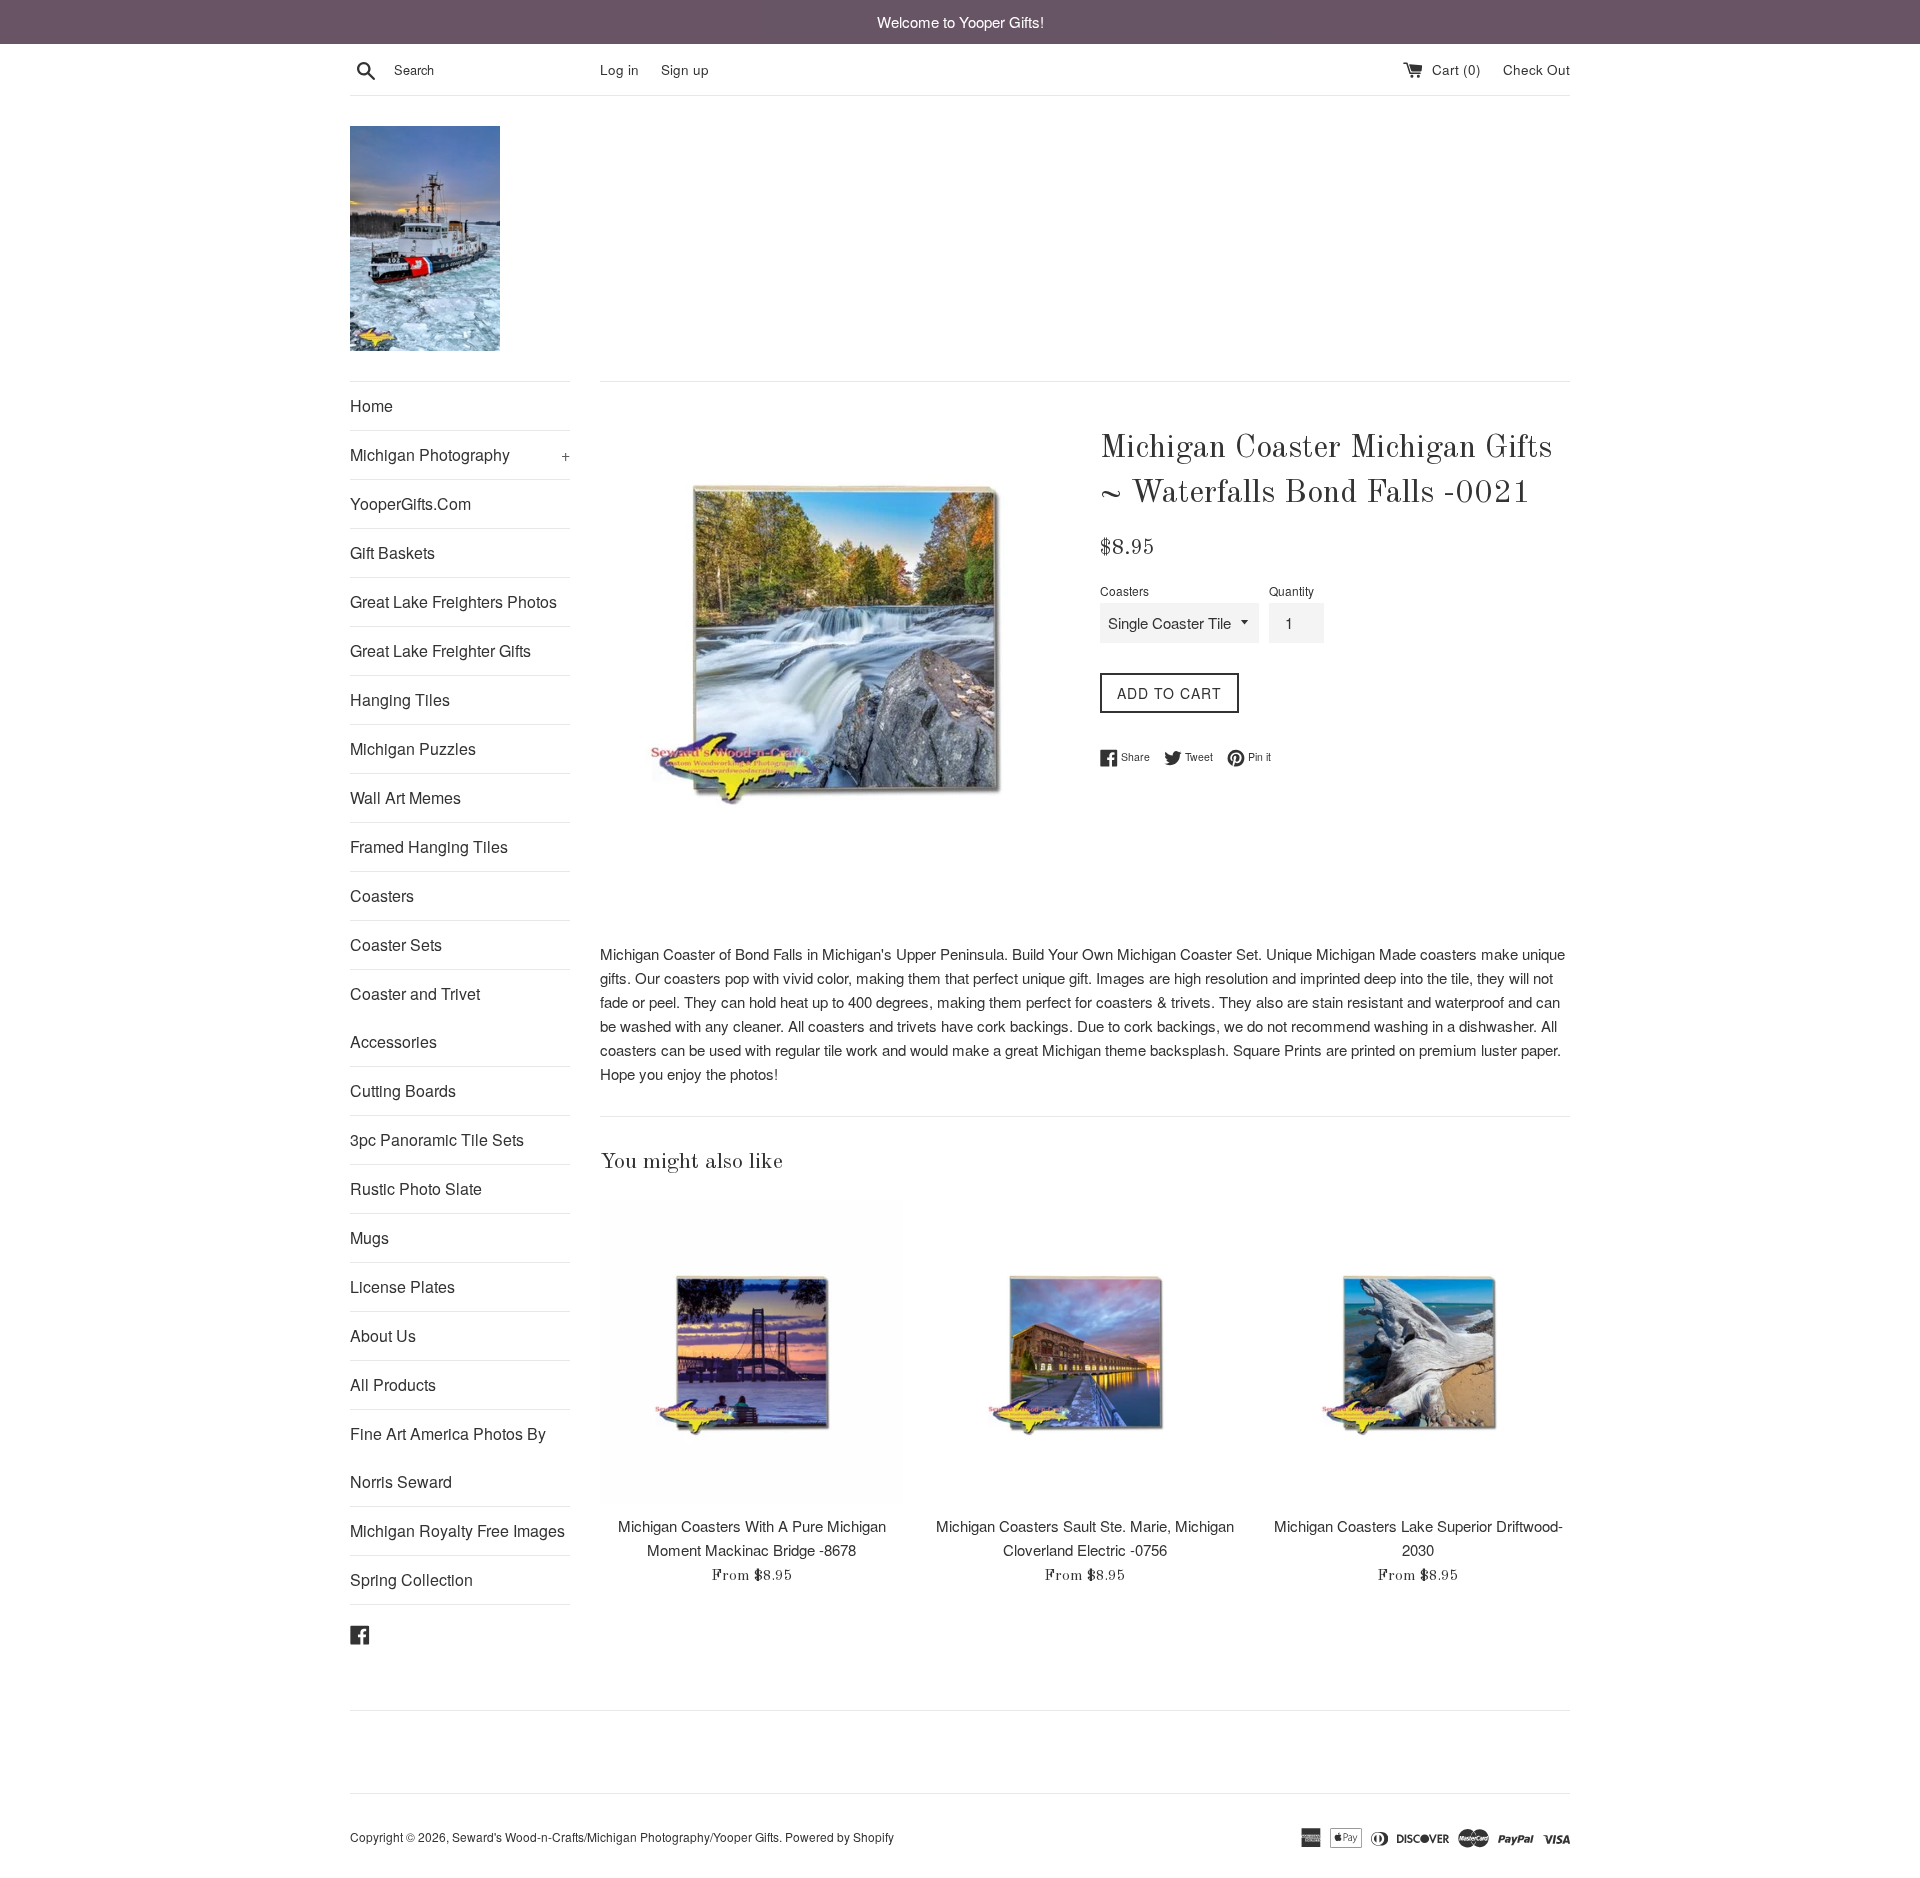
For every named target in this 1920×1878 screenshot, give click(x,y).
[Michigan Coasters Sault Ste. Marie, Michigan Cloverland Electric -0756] (1084, 1351)
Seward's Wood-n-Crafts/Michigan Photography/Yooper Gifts (615, 1836)
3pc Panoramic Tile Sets (437, 1139)
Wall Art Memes (405, 797)
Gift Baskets (392, 552)
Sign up (685, 69)
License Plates (402, 1286)
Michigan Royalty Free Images (457, 1530)
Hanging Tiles (400, 699)
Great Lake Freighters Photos (453, 601)
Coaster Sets (396, 944)
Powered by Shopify (839, 1836)
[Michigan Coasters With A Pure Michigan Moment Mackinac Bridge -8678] (751, 1351)
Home (371, 405)
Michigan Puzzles (413, 748)
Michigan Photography (460, 454)
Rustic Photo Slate (416, 1188)
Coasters (382, 895)
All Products (393, 1384)
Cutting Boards (403, 1090)
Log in (619, 69)
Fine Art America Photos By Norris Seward (448, 1457)
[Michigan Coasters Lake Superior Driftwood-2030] (1418, 1351)
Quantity (1291, 590)
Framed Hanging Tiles (429, 846)
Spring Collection (411, 1579)
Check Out (1536, 69)
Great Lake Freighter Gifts (440, 650)
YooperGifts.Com (410, 503)
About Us (383, 1335)
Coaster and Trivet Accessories (415, 1017)
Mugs (369, 1237)
